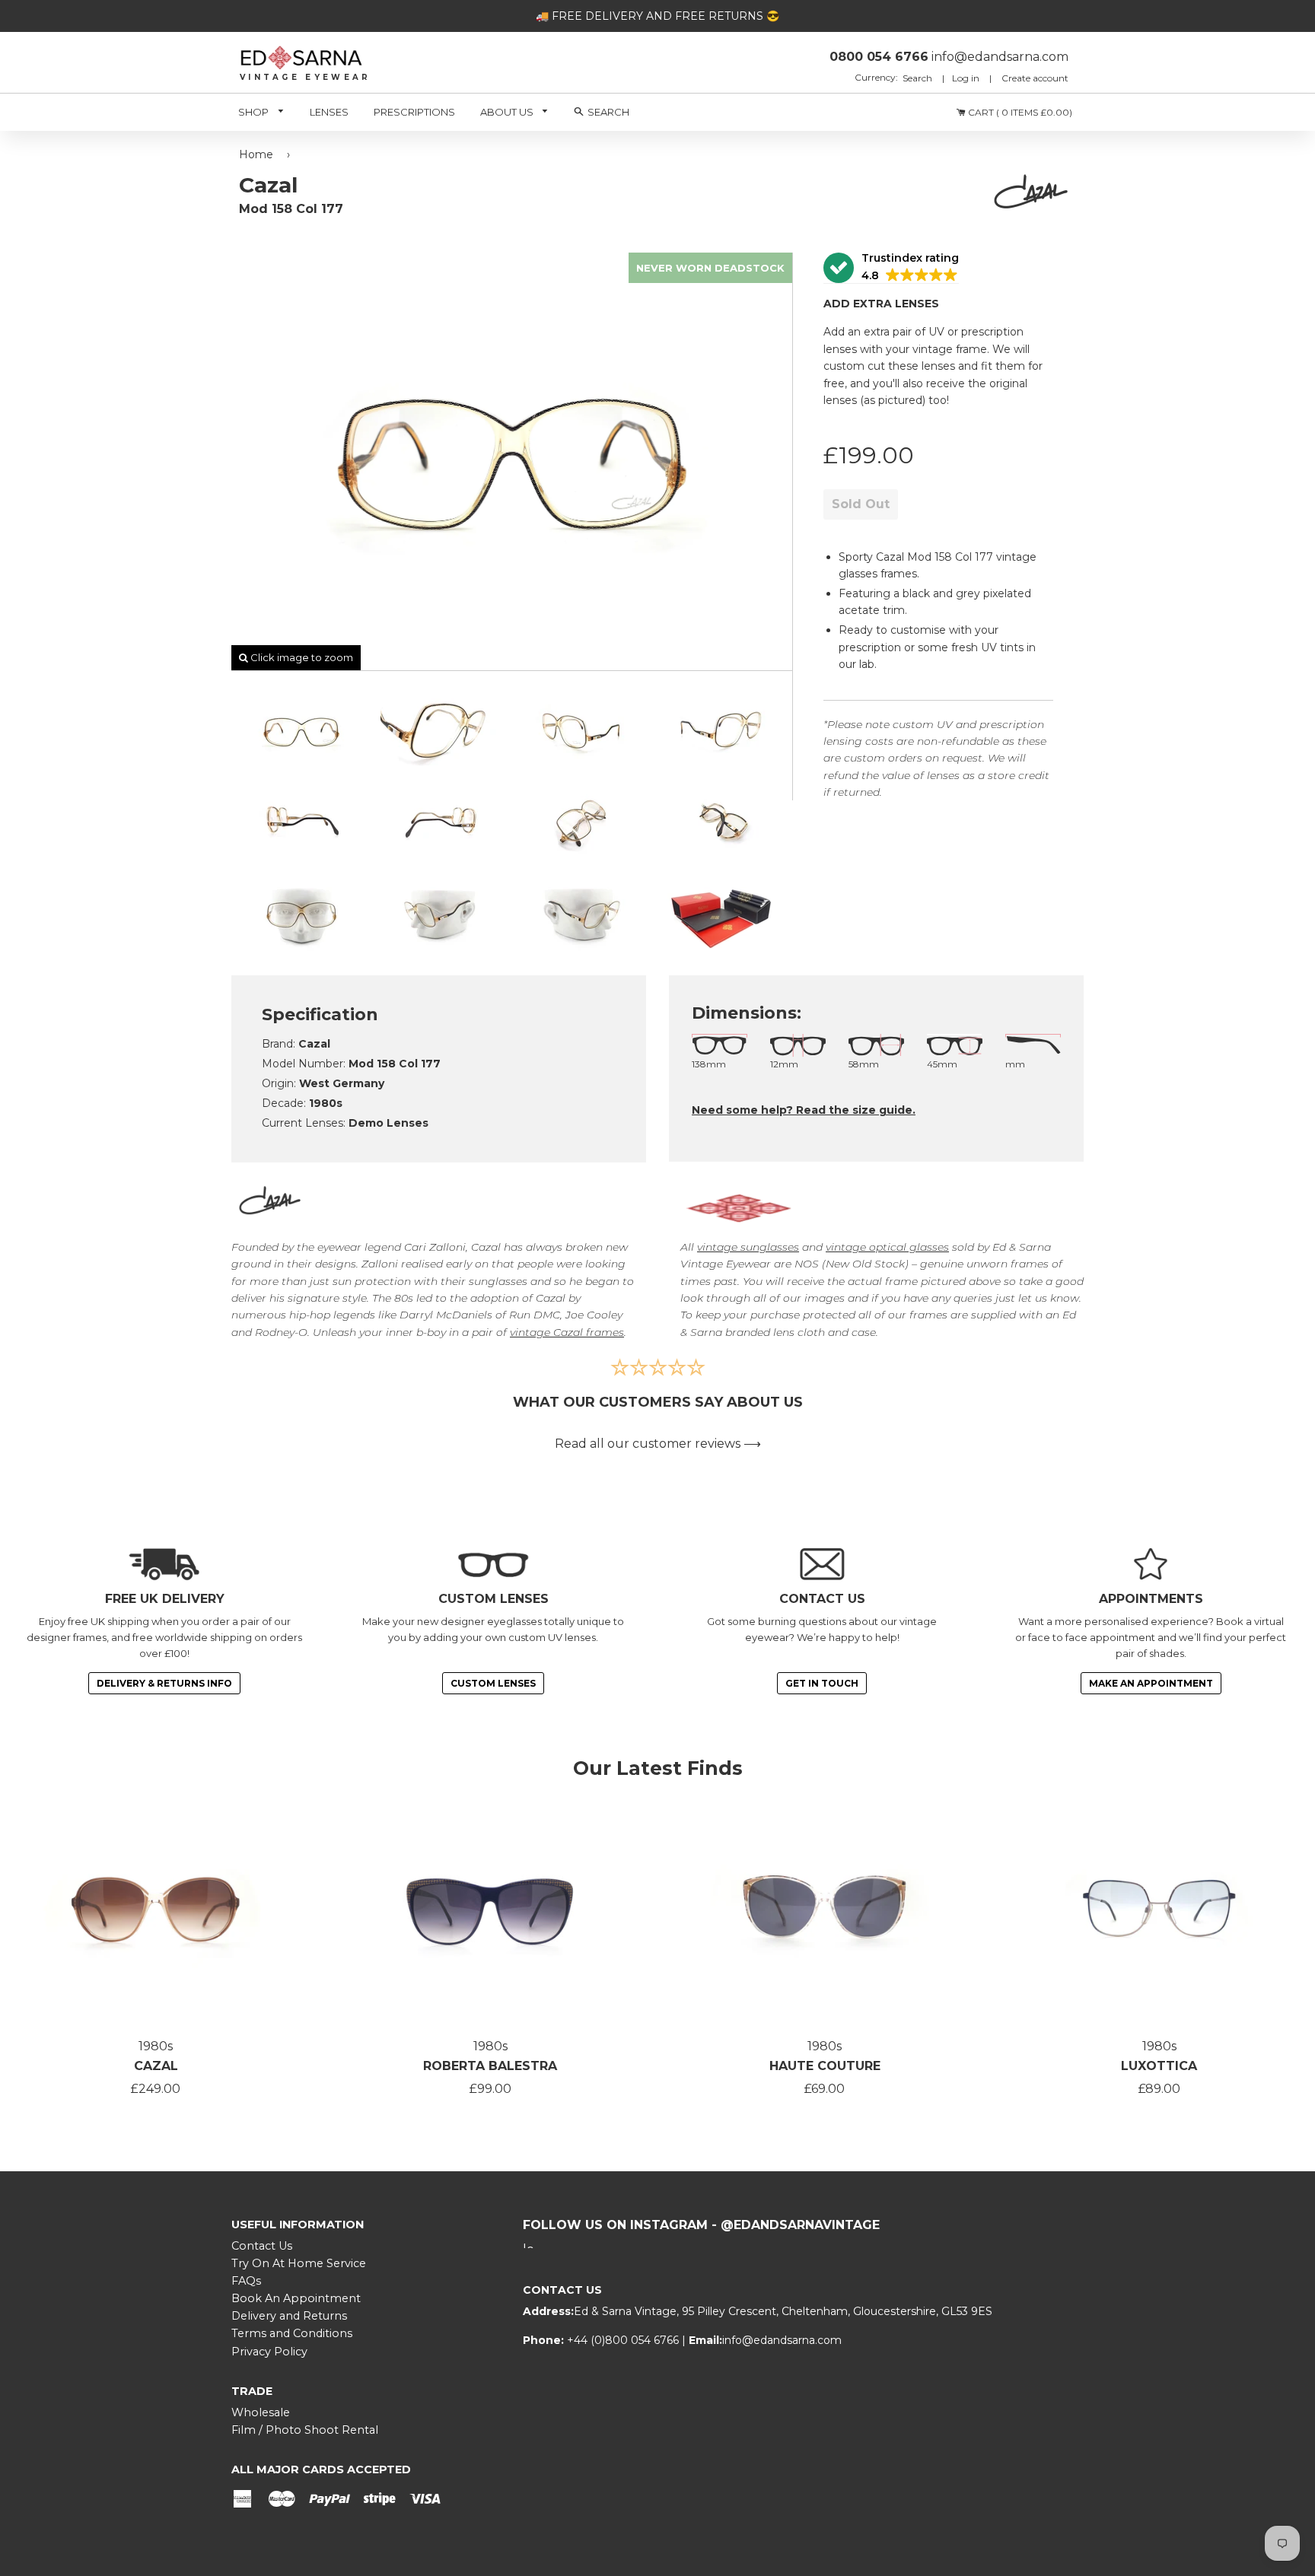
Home (256, 154)
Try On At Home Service (299, 2263)
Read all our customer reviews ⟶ (658, 1444)
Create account (1035, 78)
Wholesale (261, 2412)
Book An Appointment (296, 2298)
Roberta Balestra (490, 2066)
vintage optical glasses (887, 1247)
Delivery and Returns (289, 2316)
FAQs (246, 2281)
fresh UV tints (987, 647)
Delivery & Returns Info (164, 1683)
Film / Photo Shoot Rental (305, 2430)
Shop (255, 112)
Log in (966, 78)
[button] (891, 268)
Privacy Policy (269, 2352)
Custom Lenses (493, 1683)
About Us (508, 112)
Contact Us (262, 2246)
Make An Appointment (1151, 1683)
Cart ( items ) (1019, 112)
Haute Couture (825, 2066)
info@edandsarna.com (782, 2340)
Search (919, 78)
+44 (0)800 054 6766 (624, 2340)
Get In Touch (822, 1683)
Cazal (156, 2066)
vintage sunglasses (748, 1247)
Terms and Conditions (292, 2333)
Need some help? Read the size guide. (804, 1110)
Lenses (329, 112)
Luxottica (1159, 2066)
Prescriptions (414, 112)
